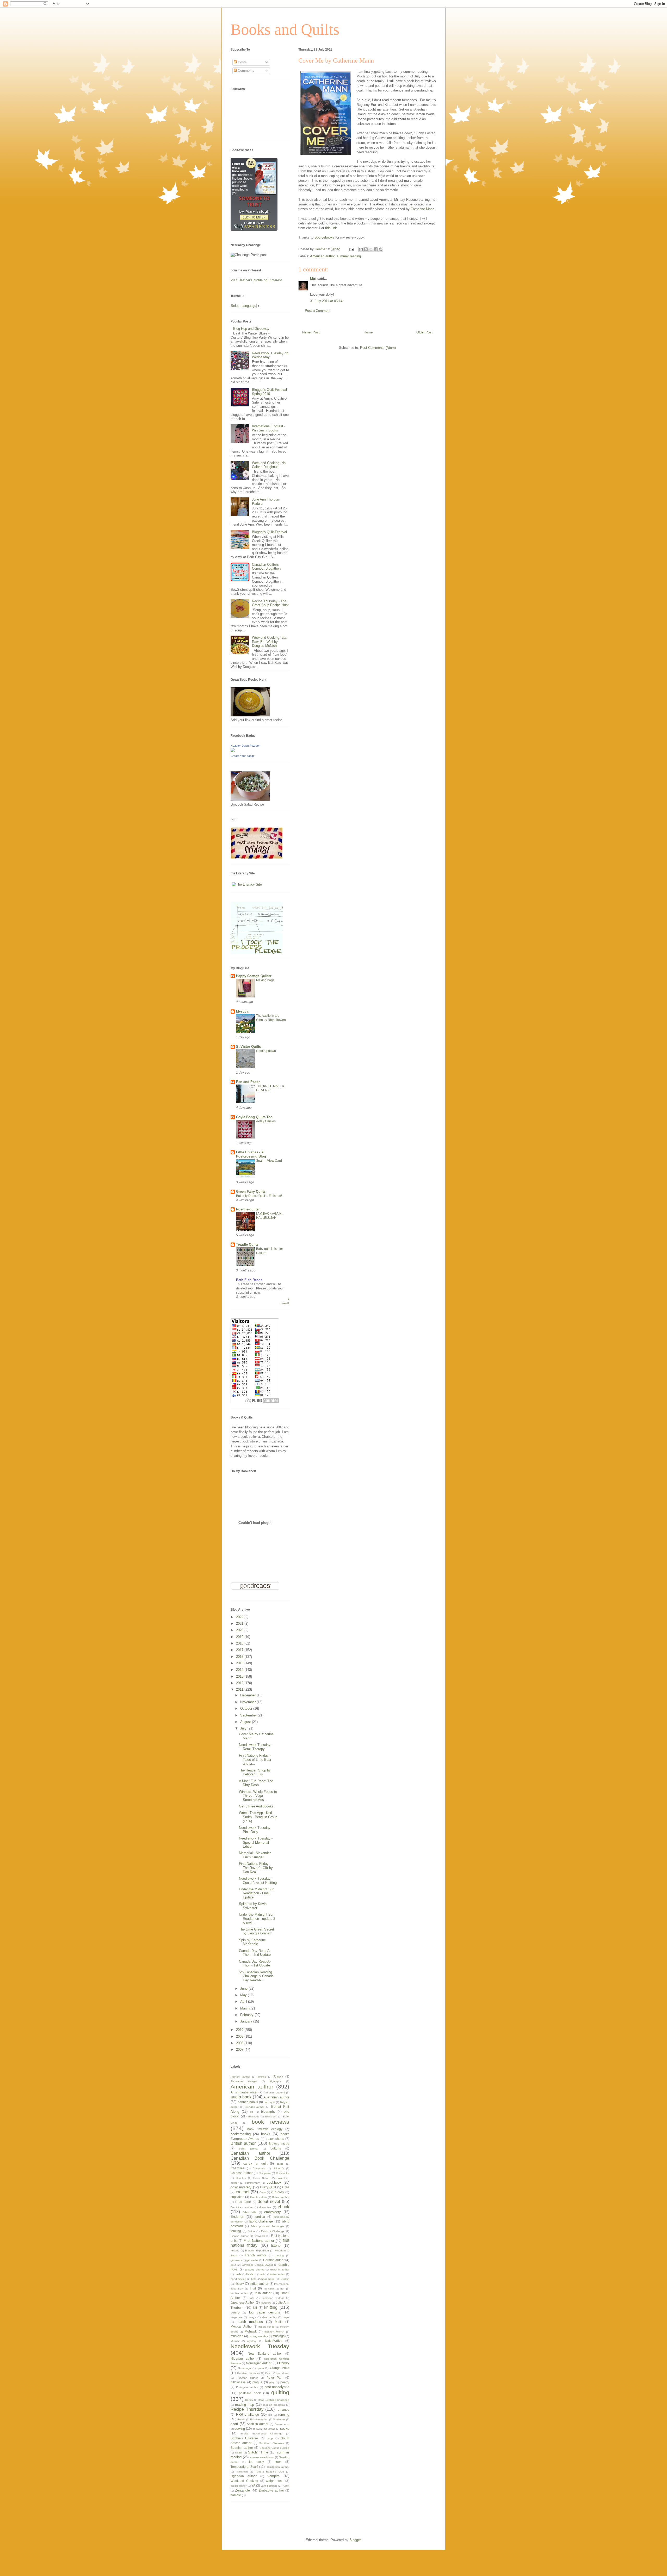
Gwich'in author (280, 2270)
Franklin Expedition (257, 2251)
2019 (240, 1637)
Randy (249, 2400)
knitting (271, 2307)
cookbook (274, 2182)
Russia (241, 2419)
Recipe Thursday (247, 2409)
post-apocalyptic (277, 2387)
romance (283, 2410)
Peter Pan (275, 2377)
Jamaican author (273, 2298)
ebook (283, 2207)
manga (252, 2317)
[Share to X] (371, 249)
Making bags (265, 980)
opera (260, 2368)
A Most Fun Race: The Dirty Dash (256, 1783)
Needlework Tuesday (260, 2346)
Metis (279, 2322)
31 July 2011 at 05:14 (326, 301)
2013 (240, 1676)
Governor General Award (257, 2265)
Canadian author (250, 2153)
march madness (250, 2322)
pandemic (283, 2373)
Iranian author (239, 2293)
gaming (279, 2255)
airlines (262, 2077)
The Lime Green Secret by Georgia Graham (257, 1931)
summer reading (349, 256)
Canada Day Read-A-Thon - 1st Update (255, 1963)
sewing (240, 2429)
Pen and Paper (248, 1082)
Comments (246, 71)
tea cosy (257, 2462)
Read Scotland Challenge (274, 2400)
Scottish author (258, 2424)
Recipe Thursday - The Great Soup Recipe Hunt (270, 603)
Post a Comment (318, 311)
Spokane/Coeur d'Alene (275, 2448)
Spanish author (242, 2448)
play (272, 2382)
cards (280, 2164)
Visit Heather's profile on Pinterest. (257, 280)
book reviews (270, 2122)
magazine (236, 2317)
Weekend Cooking (244, 2481)
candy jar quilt (255, 2163)
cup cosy (278, 2192)
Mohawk (251, 2331)
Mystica (242, 1011)
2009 (240, 2036)
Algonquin (276, 2081)
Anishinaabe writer (244, 2092)
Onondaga (244, 2368)
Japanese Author (243, 2302)
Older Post (424, 332)
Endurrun (237, 2217)
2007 (240, 2050)
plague (257, 2382)
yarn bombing (269, 2486)
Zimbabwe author (271, 2490)
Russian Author (259, 2419)
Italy (251, 2298)
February (247, 2015)
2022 (240, 1617)
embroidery (273, 2212)
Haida (238, 2274)
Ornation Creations (249, 2373)
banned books (248, 2102)
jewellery (266, 2303)
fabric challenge (261, 2221)
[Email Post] (351, 249)
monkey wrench (274, 2332)
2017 (240, 1650)
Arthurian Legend (274, 2093)
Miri (313, 279)
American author (322, 256)
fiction (251, 2231)
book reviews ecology (265, 2129)
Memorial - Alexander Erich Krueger (255, 1855)
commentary (252, 2183)
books (266, 2134)
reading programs (274, 2405)
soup (270, 2438)
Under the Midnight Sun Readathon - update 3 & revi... (257, 1919)
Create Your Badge (243, 756)
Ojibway (283, 2363)
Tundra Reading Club (270, 2472)
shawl (256, 2429)
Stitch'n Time (258, 2452)
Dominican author (242, 2207)
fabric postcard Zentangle (268, 2226)
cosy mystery (241, 2187)
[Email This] (361, 249)
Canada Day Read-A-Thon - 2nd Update (255, 1953)
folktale (235, 2251)
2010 (240, 2030)
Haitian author (277, 2274)
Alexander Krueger (244, 2081)
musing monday (258, 2336)
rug (270, 2415)
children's (278, 2168)
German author (274, 2260)
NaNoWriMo (274, 2341)
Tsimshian (242, 2472)
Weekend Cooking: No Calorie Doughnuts (269, 465)
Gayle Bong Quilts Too (254, 1117)
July (244, 1728)
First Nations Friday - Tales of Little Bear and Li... (255, 1759)
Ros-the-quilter (248, 1209)
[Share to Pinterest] (381, 249)
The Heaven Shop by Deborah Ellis (255, 1772)
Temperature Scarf (244, 2467)
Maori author (269, 2317)
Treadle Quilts (247, 1244)
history (239, 2284)
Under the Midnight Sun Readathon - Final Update (257, 1893)
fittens (276, 2246)
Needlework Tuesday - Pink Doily (256, 1830)
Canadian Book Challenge (260, 2158)
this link (331, 228)
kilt (255, 2308)
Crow (263, 2192)
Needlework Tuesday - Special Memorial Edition (256, 1842)
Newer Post (311, 332)
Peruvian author (247, 2378)
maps (286, 2317)
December (248, 1695)
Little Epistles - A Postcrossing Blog (251, 1154)
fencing (236, 2231)
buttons (276, 2148)
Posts (242, 62)
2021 (240, 1624)
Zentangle (242, 2490)
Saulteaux (279, 2419)
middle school (267, 2327)
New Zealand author (265, 2353)
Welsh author (239, 2486)
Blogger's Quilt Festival (269, 532)
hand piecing (238, 2279)
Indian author (259, 2284)
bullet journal (248, 2149)
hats (254, 2279)
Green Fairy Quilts (251, 1192)
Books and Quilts (285, 29)
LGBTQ (235, 2313)
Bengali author (255, 2107)
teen (279, 2462)
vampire (274, 2476)
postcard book (250, 2393)
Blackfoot (271, 2117)
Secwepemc (282, 2424)
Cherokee (238, 2168)
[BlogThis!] (366, 249)
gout (233, 2265)
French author (256, 2255)
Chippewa (265, 2173)
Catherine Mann (422, 209)
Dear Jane (243, 2202)
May (244, 1995)
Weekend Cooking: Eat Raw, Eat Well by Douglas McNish (269, 642)
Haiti (261, 2274)
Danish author (281, 2197)
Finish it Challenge (273, 2231)
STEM (239, 2453)
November (248, 1702)
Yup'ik (286, 2486)
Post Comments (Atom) (378, 348)
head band (268, 2279)
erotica (260, 2217)
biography (268, 2112)
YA (253, 2485)
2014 (240, 1670)
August (246, 1722)
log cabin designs (265, 2312)
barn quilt (269, 2102)
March (245, 2008)
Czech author (258, 2197)
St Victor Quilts (248, 1047)
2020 (240, 1630)
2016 (240, 1657)
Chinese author (242, 2173)
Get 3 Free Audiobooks (256, 1806)
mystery (252, 2341)
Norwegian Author (259, 2363)
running (284, 2414)
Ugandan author (244, 2476)
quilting (280, 2392)
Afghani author (240, 2077)
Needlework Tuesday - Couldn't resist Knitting (258, 1881)
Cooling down (266, 1051)
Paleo (269, 2373)
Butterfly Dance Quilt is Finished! (259, 1196)
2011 (240, 1689)
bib (252, 2112)
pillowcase (238, 2382)
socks (285, 2429)
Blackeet (254, 2117)
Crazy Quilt (268, 2187)
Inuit (253, 2288)
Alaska (278, 2076)
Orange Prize (280, 2368)
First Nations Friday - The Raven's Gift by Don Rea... (256, 1868)
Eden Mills (249, 2212)
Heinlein (284, 2279)
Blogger (355, 2540)
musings (279, 2336)
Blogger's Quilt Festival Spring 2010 (269, 392)
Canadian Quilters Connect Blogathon (266, 567)
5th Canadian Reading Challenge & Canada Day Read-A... (256, 1976)
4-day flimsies (266, 1121)
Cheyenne (259, 2168)
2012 (240, 1683)
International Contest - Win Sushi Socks (269, 428)
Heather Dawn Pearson (245, 746)
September (249, 1715)
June (244, 1989)
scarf (234, 2424)
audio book (241, 2097)
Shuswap (270, 2429)
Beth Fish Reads (249, 1280)
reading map (245, 2405)
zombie (236, 2495)
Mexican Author (242, 2326)
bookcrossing (241, 2134)
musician (237, 2336)
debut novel (269, 2202)
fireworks (260, 2236)
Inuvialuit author (274, 2289)
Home (368, 332)
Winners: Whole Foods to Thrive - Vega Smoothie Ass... (258, 1796)
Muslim (235, 2341)
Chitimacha (283, 2173)
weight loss (275, 2481)
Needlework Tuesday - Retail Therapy (256, 1747)
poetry (285, 2382)
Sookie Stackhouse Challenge (261, 2434)
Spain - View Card (269, 1161)
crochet (243, 2192)
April (244, 2002)
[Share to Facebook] (376, 249)
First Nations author (259, 2241)
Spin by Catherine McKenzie (252, 1942)
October (247, 1709)
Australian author (276, 2097)
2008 (240, 2043)
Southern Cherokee (272, 2443)
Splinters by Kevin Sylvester (253, 1906)
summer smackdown (262, 2457)
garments (236, 2260)
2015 (240, 1663)
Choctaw (241, 2178)
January (247, 2021)
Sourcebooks (324, 237)
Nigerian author (243, 2358)
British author (243, 2143)
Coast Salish (261, 2178)
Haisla (250, 2274)
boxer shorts (275, 2139)
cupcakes (237, 2197)
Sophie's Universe (244, 2438)
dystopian (265, 2207)
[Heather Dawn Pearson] (233, 751)
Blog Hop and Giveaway (251, 329)
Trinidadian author (278, 2467)
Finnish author (240, 2236)
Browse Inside (279, 2144)
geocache (252, 2260)
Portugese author (247, 2387)
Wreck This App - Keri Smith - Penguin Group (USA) (258, 1817)
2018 (240, 1643)
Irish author (263, 2293)
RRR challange (248, 2414)
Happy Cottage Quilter (254, 976)
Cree (286, 2187)
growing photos (255, 2270)
